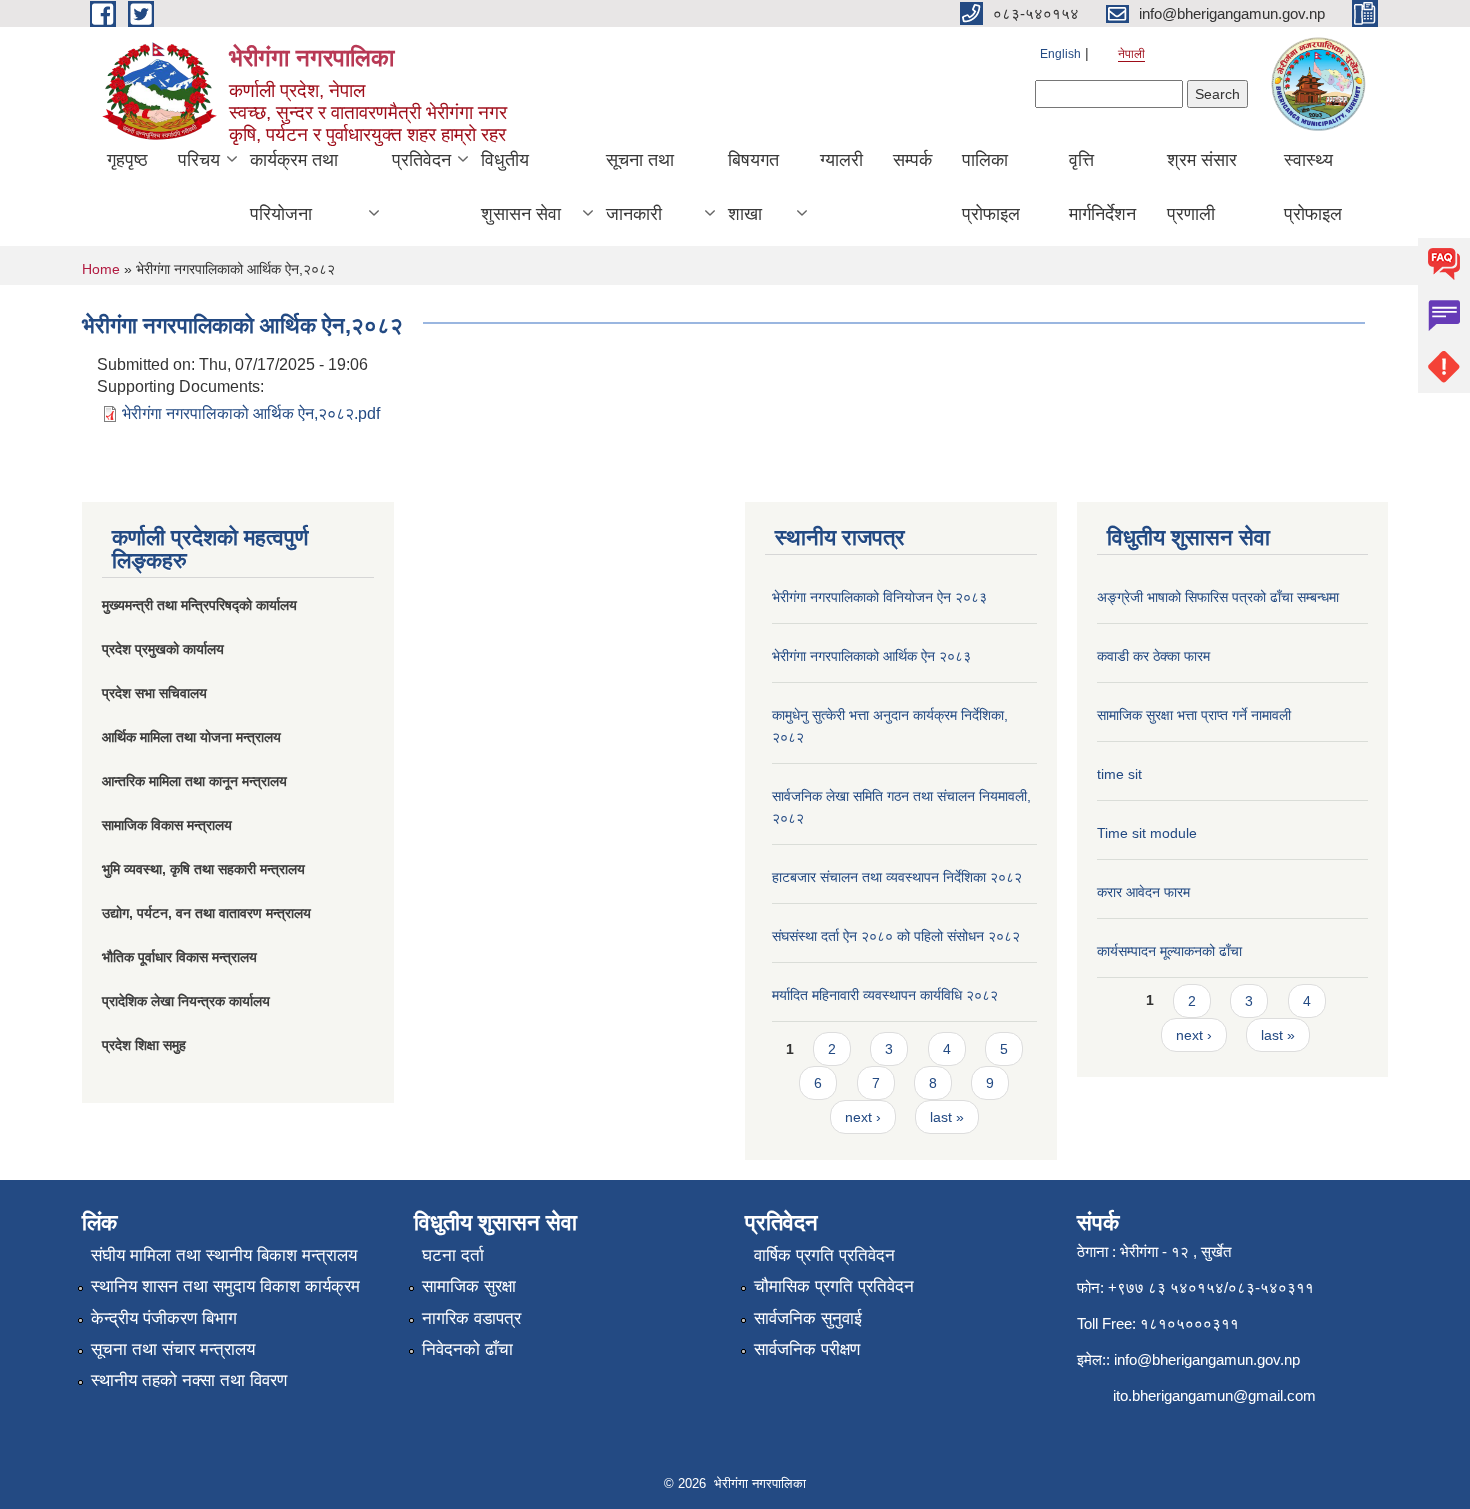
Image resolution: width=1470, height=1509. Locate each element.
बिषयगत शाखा (753, 187)
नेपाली (1131, 54)
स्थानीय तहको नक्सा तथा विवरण (189, 1380)
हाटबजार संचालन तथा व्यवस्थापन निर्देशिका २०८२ (897, 877)
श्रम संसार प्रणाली (1202, 187)
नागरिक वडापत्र (471, 1318)
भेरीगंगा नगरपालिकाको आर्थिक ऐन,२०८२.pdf (251, 413)
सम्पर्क (912, 160)
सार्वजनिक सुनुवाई (808, 1318)
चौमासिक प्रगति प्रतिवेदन (834, 1286)
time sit (1119, 774)
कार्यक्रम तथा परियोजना (294, 187)
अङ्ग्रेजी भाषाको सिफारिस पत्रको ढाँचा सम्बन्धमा (1218, 597)
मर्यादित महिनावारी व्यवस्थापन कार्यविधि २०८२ (885, 995)
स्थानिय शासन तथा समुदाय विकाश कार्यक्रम (225, 1286)
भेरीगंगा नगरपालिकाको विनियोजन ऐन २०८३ (879, 597)
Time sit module (1147, 833)
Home (101, 269)
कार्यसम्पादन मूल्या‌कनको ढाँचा (1169, 951)
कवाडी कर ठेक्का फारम (1153, 656)
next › (863, 1117)
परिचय (199, 160)
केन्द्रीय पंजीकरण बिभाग (164, 1318)
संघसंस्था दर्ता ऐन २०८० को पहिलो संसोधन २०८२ (896, 936)
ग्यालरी (841, 160)
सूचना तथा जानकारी (640, 187)
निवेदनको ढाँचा (467, 1349)
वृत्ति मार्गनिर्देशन (1102, 187)
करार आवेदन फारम (1143, 892)
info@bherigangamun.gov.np (1207, 1359)
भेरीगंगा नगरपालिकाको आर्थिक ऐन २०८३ (871, 656)
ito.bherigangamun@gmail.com (1214, 1395)
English (1060, 54)
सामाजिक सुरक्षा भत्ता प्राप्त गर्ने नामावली (1194, 715)
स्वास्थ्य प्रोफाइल (1313, 187)
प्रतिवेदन (421, 160)
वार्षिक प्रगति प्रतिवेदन (824, 1255)
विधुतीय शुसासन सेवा (521, 187)
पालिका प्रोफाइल (991, 187)
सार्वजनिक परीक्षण (807, 1349)
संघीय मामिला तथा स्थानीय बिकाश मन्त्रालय (224, 1255)
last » (947, 1117)
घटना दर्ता (453, 1255)
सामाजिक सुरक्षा (469, 1286)
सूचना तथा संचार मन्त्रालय (173, 1349)
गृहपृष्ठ (127, 160)
